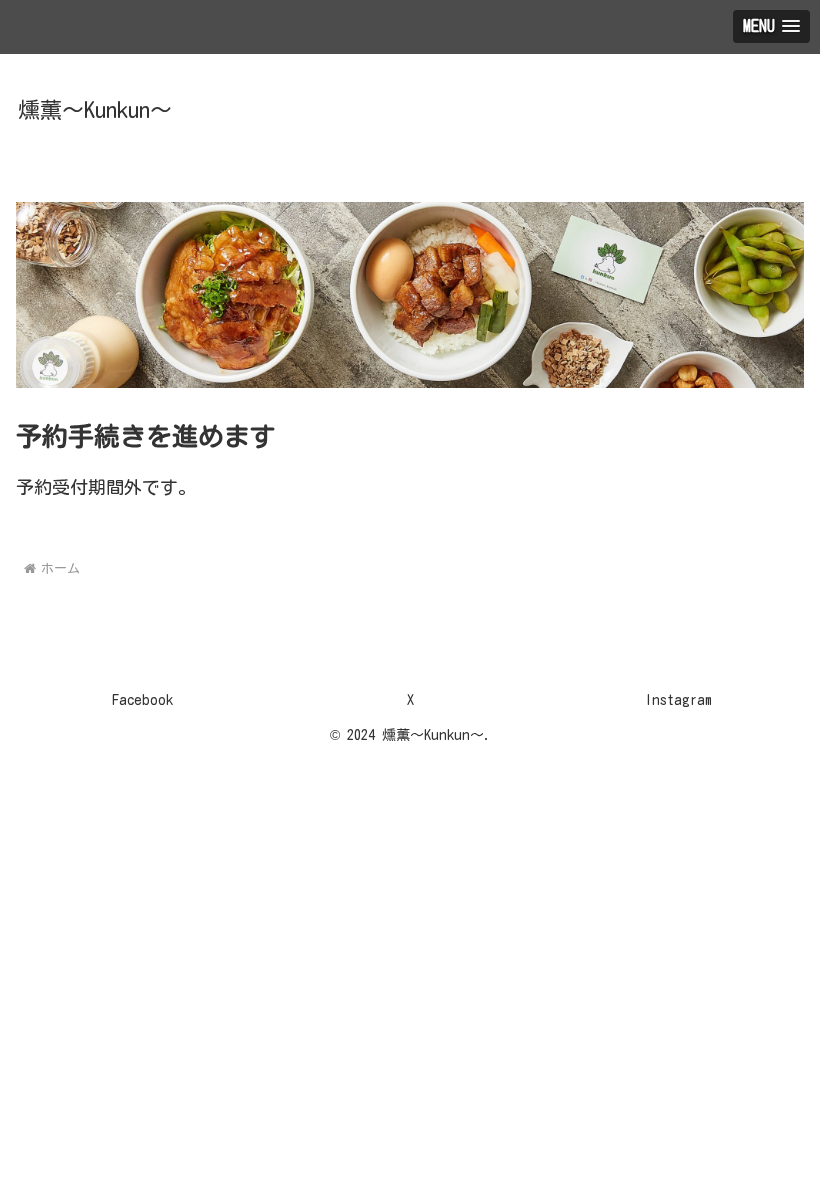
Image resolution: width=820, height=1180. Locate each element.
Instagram (678, 700)
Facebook (142, 700)
